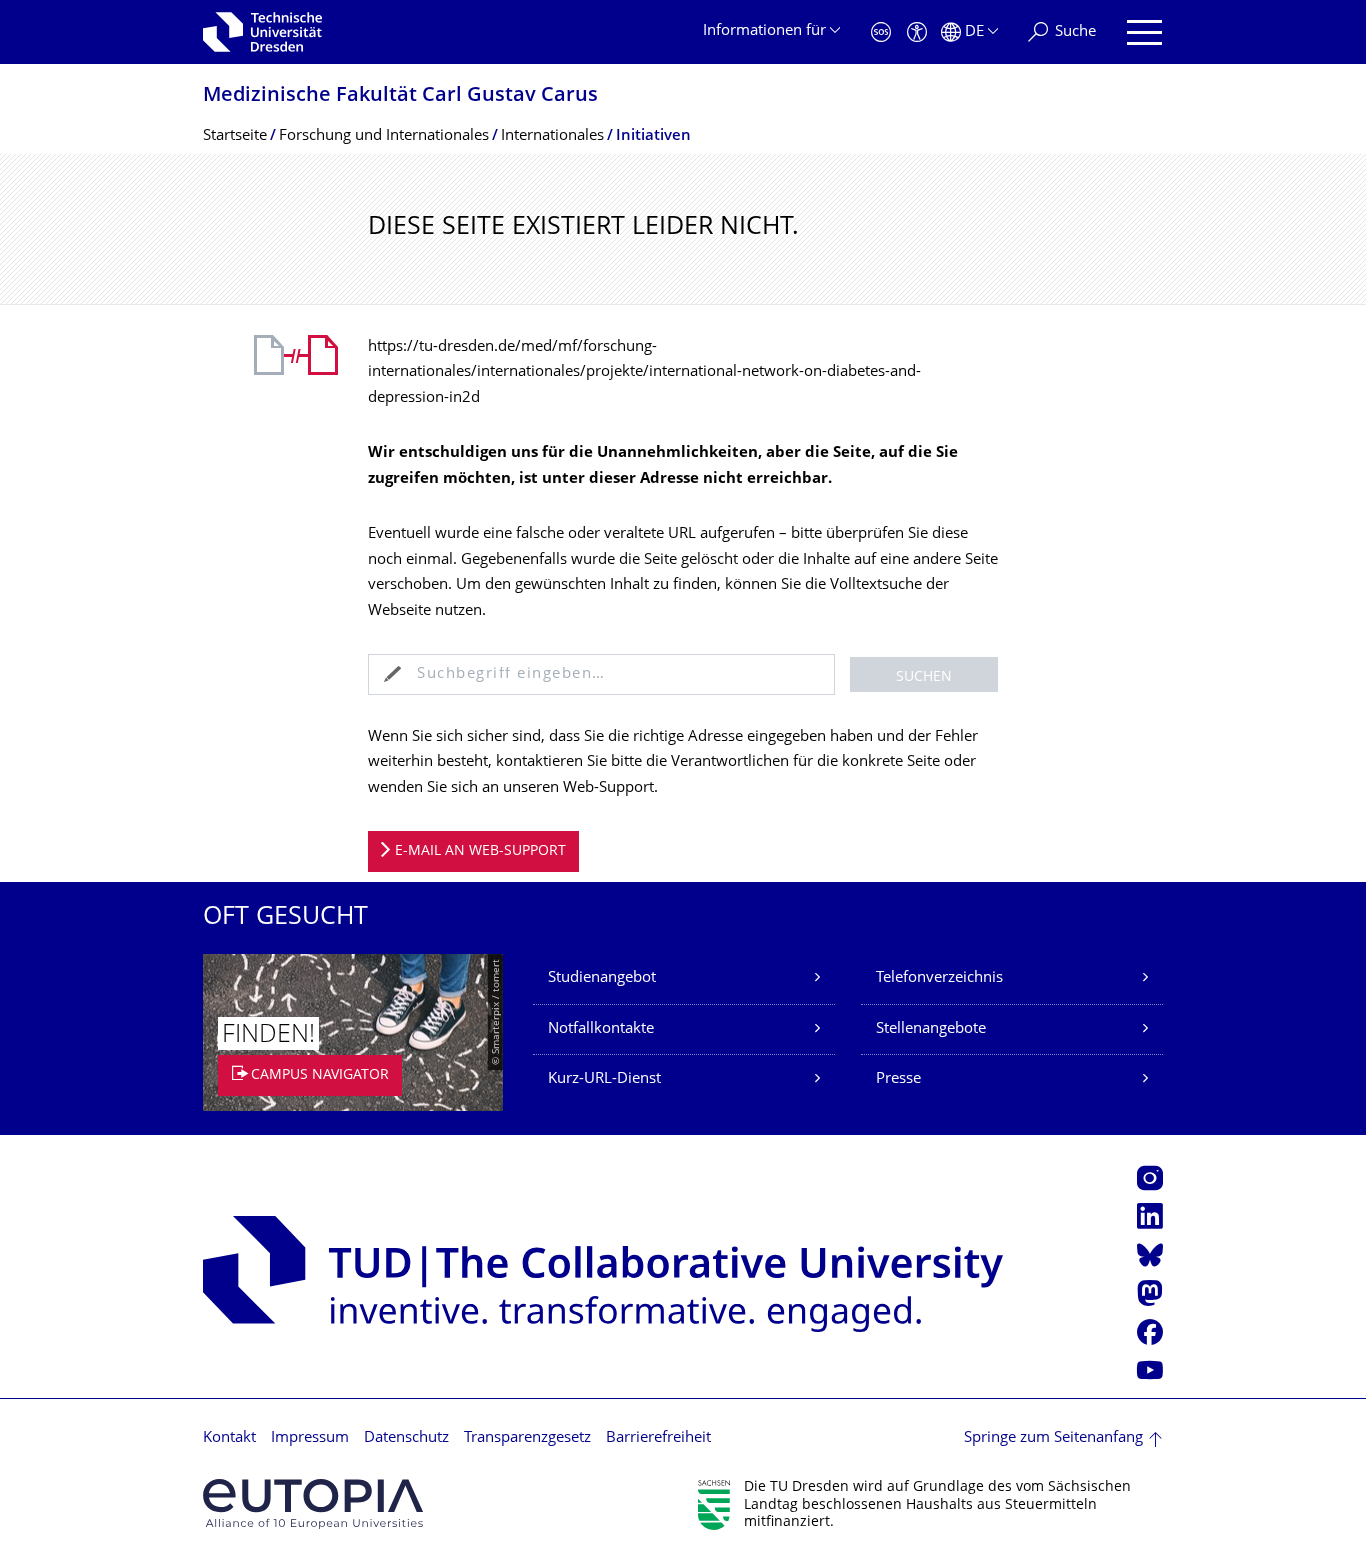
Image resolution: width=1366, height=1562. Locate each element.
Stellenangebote (931, 1029)
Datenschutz (406, 1438)
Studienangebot (602, 978)
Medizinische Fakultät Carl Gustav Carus (400, 96)
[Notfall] (881, 32)
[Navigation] (1144, 32)
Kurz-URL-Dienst (604, 1079)
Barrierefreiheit (658, 1438)
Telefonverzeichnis (939, 978)
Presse (898, 1079)
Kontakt (229, 1438)
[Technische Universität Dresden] (262, 32)
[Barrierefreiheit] (917, 32)
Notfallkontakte (601, 1029)
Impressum (310, 1438)
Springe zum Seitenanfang (1053, 1438)
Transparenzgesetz (527, 1438)
